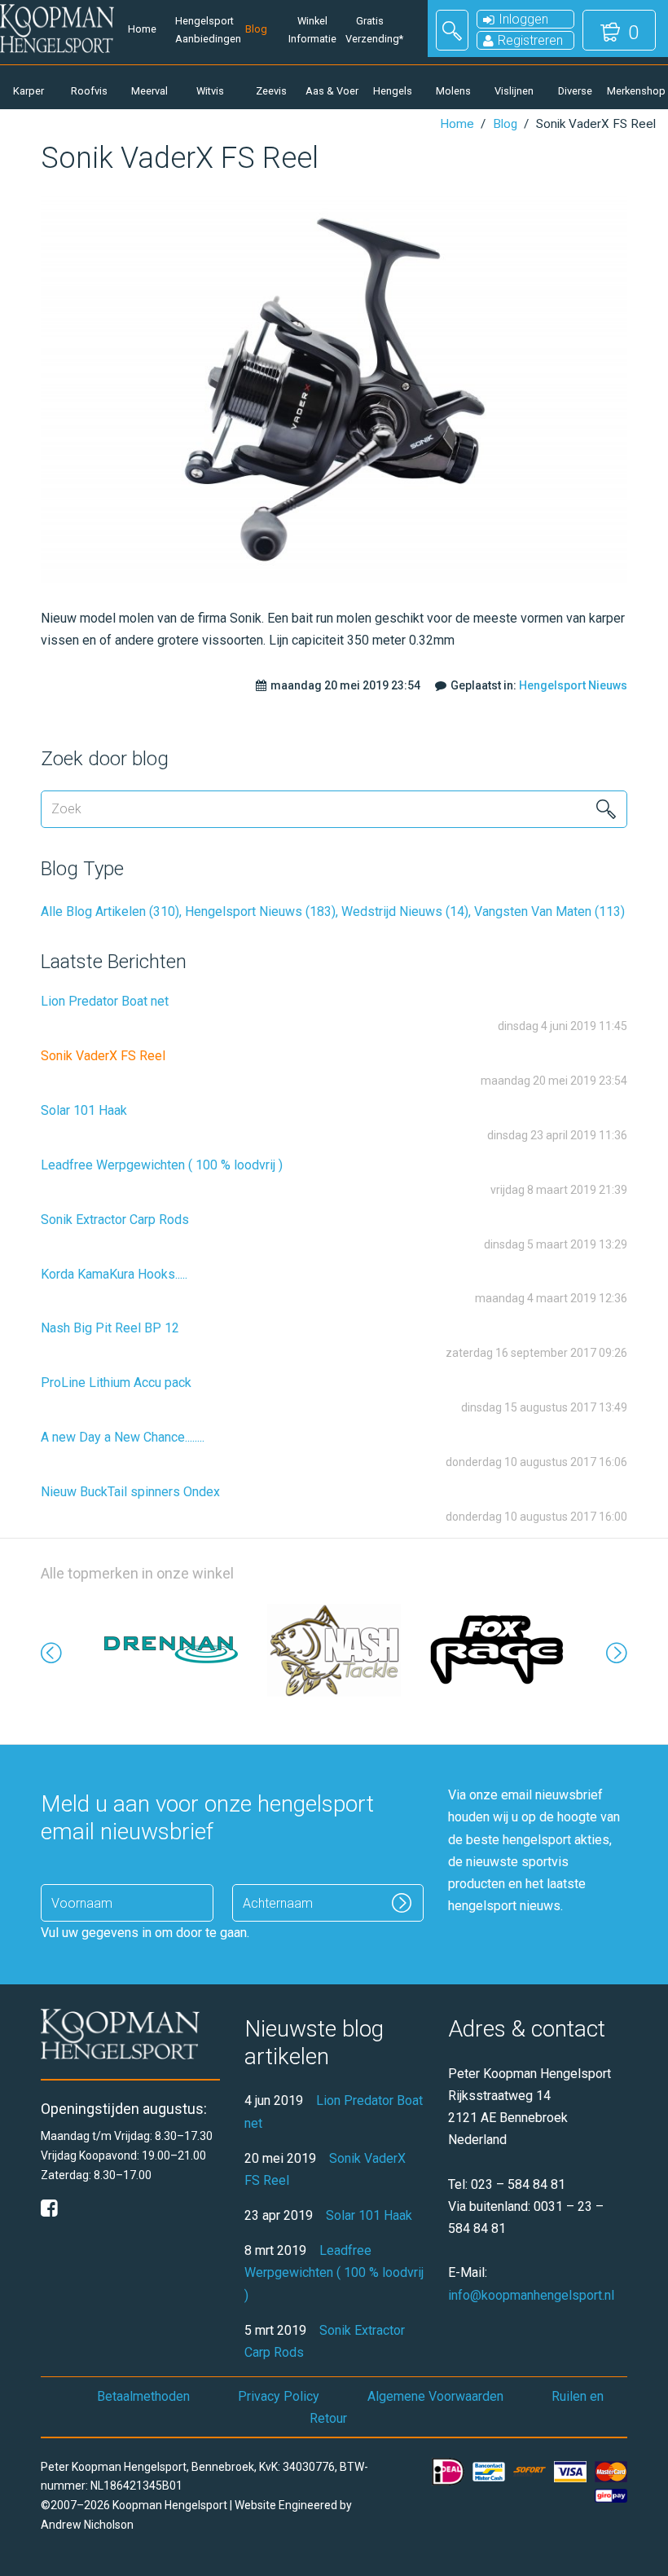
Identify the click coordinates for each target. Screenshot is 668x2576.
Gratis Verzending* (370, 30)
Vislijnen (514, 91)
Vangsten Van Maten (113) (549, 912)
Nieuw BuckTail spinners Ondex (130, 1492)
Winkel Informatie (312, 30)
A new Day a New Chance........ (123, 1437)
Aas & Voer (332, 91)
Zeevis (271, 91)
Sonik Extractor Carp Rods (115, 1220)
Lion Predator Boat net (105, 1001)
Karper (29, 91)
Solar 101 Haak (84, 1110)
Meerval (149, 91)
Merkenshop (635, 91)
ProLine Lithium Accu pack (116, 1383)
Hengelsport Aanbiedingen (200, 30)
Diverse (575, 91)
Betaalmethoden (143, 2396)
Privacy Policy (279, 2396)
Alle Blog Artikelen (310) (110, 912)
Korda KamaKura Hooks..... (114, 1274)
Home (142, 29)
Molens (453, 91)
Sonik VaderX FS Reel (103, 1056)
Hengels (393, 91)
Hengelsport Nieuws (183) (260, 912)
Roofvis (89, 91)
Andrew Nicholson (87, 2525)
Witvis (210, 91)
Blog (256, 29)
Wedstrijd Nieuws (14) (405, 912)
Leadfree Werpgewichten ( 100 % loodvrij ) (162, 1165)
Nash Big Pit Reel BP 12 (110, 1328)
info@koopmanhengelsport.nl (531, 2295)
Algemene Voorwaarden (435, 2396)
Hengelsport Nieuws (573, 685)
